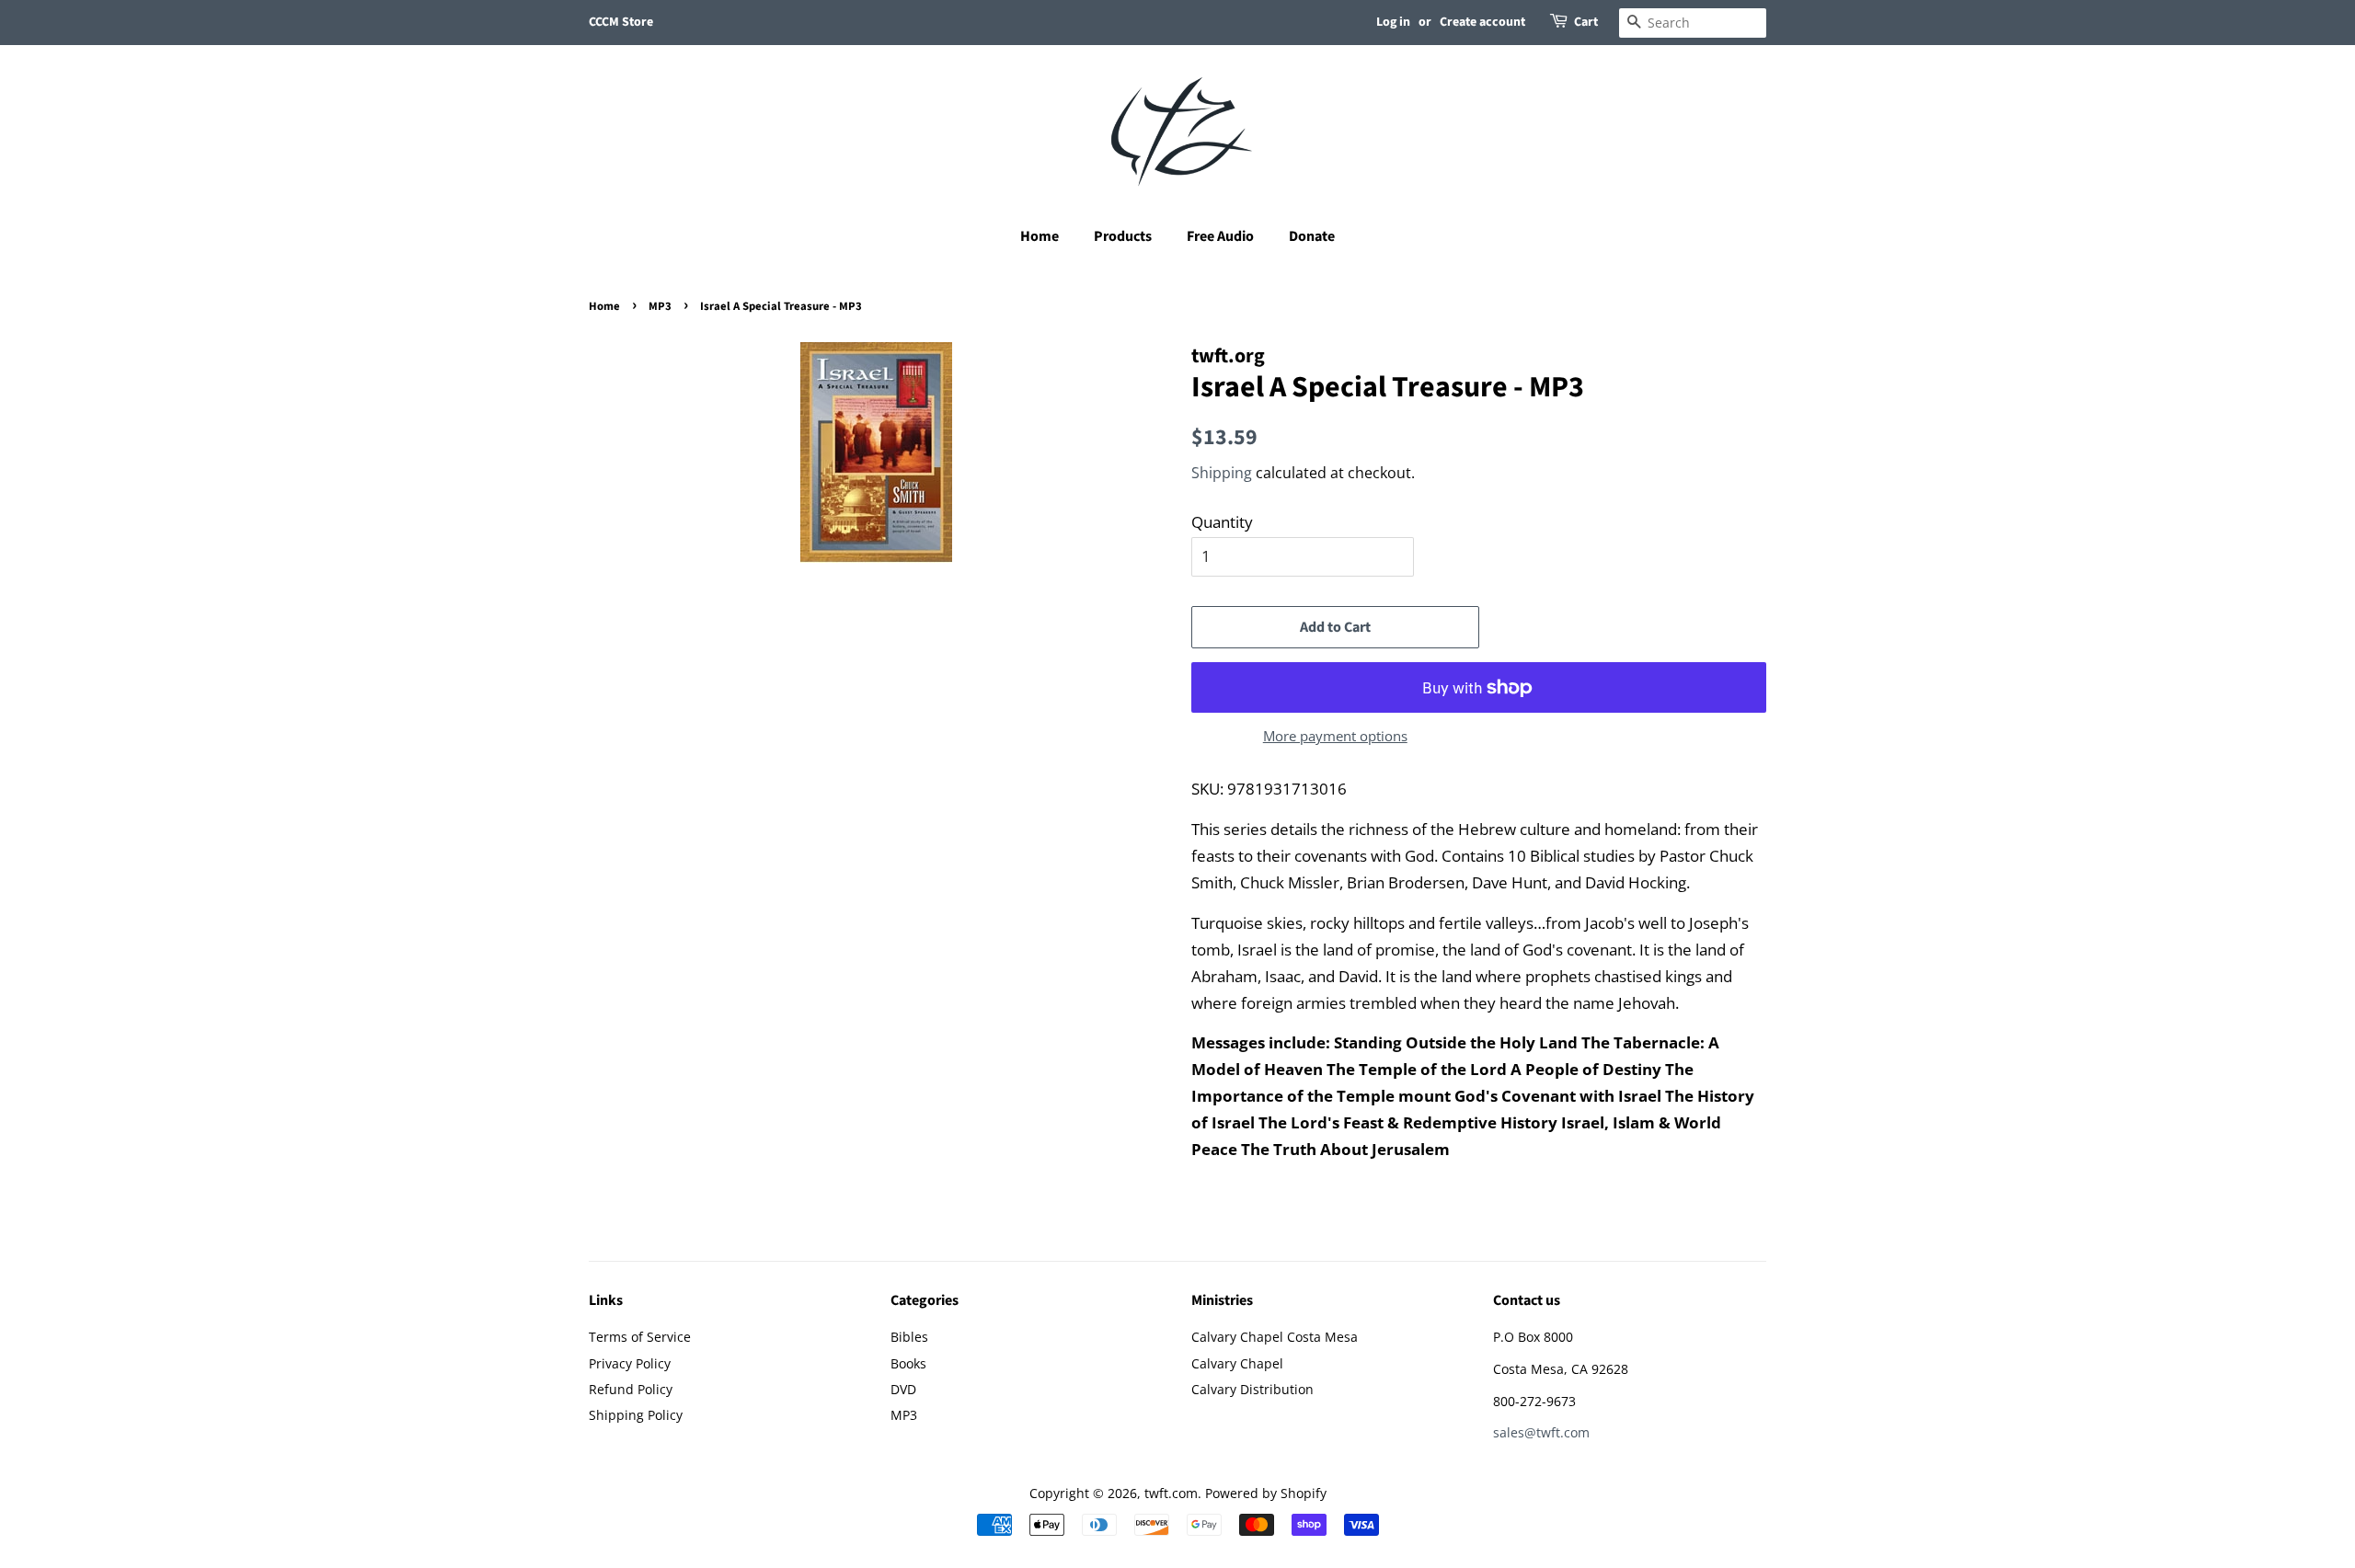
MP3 (660, 306)
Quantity (1222, 522)
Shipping (1222, 473)
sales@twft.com (1541, 1432)
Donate (1312, 236)
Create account (1482, 22)
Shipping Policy (636, 1415)
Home (1040, 236)
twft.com (1171, 1493)
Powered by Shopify (1266, 1493)
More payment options (1335, 736)
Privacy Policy (630, 1363)
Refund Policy (631, 1389)
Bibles (909, 1337)
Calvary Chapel (1237, 1363)
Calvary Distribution (1252, 1389)
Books (908, 1363)
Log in (1393, 22)
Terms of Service (640, 1337)
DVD (903, 1389)
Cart (1586, 22)
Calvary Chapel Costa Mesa (1275, 1337)
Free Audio (1220, 236)
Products (1123, 236)
